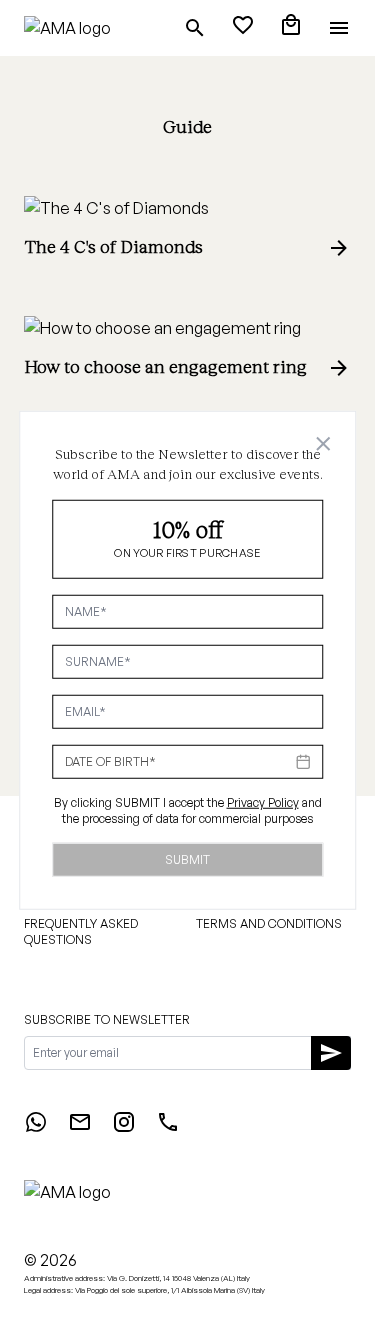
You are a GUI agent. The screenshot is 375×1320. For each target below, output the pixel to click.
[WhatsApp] (36, 1128)
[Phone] (168, 1128)
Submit (187, 858)
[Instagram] (124, 1128)
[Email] (80, 1128)
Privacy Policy (263, 801)
